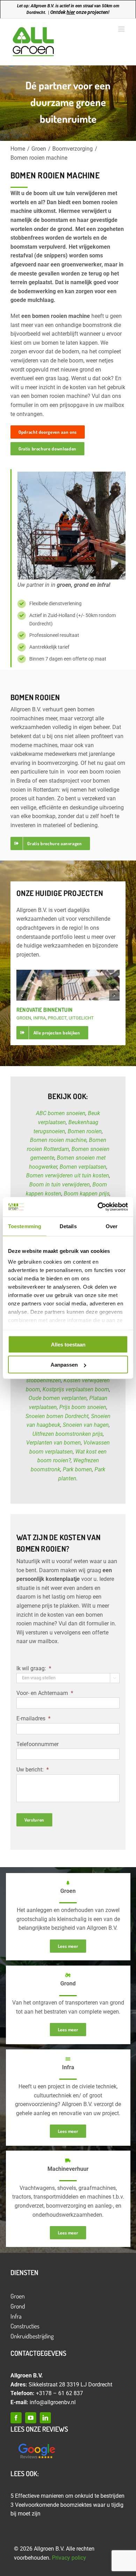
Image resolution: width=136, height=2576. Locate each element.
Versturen (34, 1820)
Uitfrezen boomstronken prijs (68, 1434)
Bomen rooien (85, 1131)
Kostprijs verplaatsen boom (76, 1389)
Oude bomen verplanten (58, 1398)
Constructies (25, 2326)
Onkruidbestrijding (32, 2336)
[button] (22, 995)
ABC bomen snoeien (61, 1113)
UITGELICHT (81, 1018)
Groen (18, 2296)
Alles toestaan (68, 1344)
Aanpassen (64, 1365)
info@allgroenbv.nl (53, 2402)
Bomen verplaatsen (83, 1167)
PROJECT (57, 1018)
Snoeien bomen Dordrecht (57, 1416)
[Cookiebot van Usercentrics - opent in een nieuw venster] (98, 1207)
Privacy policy (69, 2558)
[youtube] (31, 2418)
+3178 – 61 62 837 (59, 2393)
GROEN (24, 1018)
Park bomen (77, 1469)
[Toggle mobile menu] (122, 29)
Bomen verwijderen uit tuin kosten (68, 1175)
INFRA (39, 1018)
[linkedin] (45, 2418)
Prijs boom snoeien (83, 1407)
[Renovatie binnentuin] (68, 985)
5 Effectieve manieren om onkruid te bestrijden (67, 2496)
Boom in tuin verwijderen (60, 1185)
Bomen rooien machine (58, 1140)
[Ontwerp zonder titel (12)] (37, 2444)
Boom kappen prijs (87, 1194)
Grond (18, 2306)
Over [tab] (112, 1226)
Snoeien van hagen (86, 1425)
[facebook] (16, 2418)
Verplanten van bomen (54, 1443)
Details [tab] (68, 1226)
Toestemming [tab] (25, 1226)
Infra (16, 2316)
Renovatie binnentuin (44, 1010)
